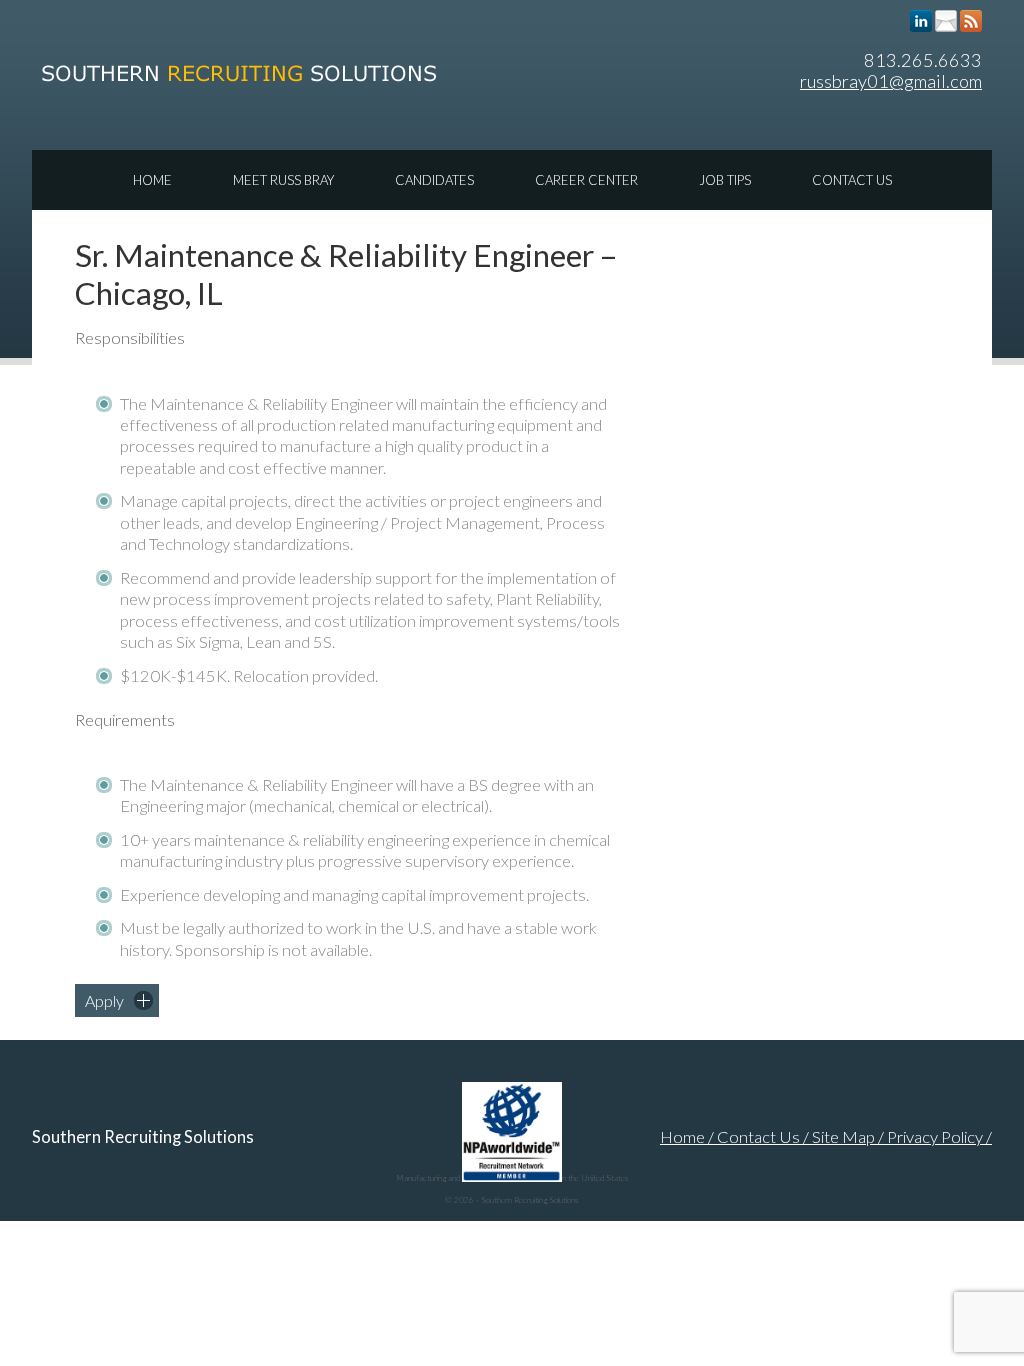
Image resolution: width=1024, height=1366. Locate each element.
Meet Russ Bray (283, 180)
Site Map (843, 1137)
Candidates (434, 180)
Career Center (586, 180)
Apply (104, 1000)
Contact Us (852, 180)
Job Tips (725, 180)
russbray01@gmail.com (891, 81)
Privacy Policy (935, 1137)
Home (152, 180)
